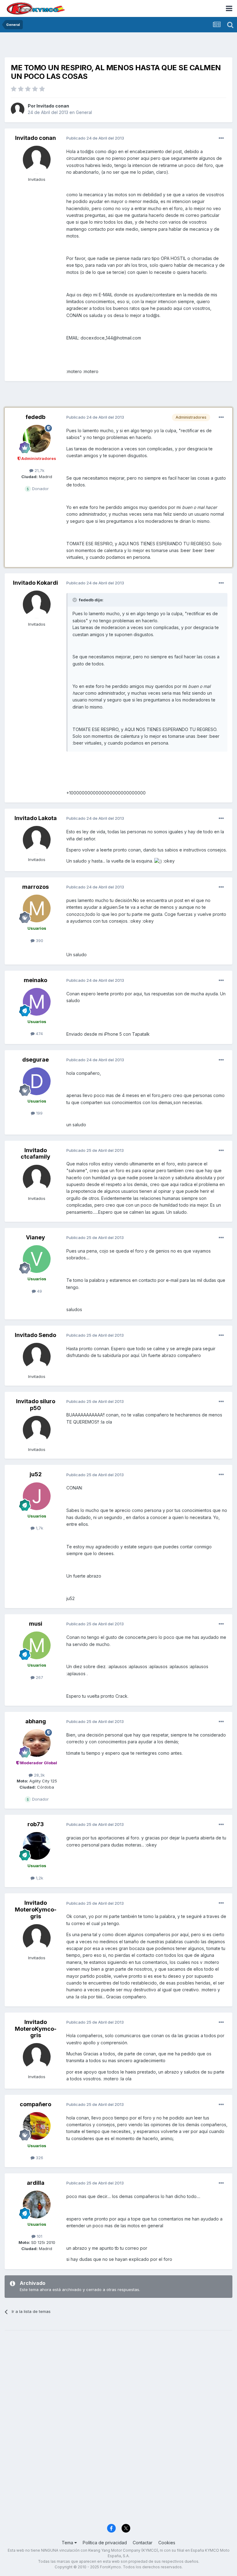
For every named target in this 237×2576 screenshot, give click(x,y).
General (84, 112)
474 (39, 1034)
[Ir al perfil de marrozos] (37, 908)
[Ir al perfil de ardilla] (37, 2204)
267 (39, 1677)
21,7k (39, 470)
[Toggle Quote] (75, 600)
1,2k (39, 1878)
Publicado (95, 138)
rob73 (36, 1824)
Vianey (35, 1237)
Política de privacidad (105, 2543)
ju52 (36, 1474)
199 (39, 1113)
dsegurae (35, 1060)
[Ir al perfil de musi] (37, 1645)
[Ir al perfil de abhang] (37, 1743)
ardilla (36, 2183)
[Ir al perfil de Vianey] (37, 1259)
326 (39, 2158)
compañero (35, 2104)
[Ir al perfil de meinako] (37, 1002)
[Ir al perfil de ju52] (37, 1496)
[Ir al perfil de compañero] (37, 2126)
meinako (35, 980)
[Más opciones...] (221, 138)
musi (36, 1624)
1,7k (39, 1528)
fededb (35, 417)
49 (39, 1291)
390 (39, 941)
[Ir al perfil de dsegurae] (37, 1081)
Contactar (143, 2543)
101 (39, 2236)
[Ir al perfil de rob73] (37, 1846)
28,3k (39, 1775)
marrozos (35, 887)
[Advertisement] (118, 46)
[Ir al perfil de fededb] (37, 439)
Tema (68, 2543)
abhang (36, 1721)
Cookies (167, 2543)
